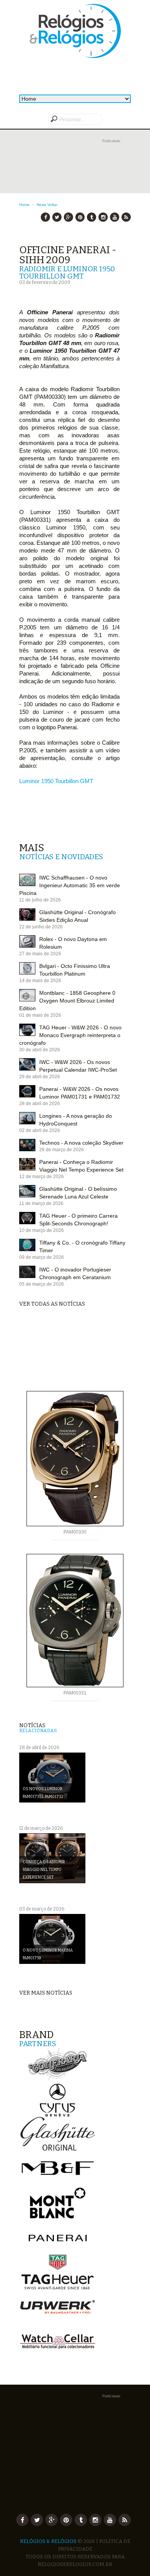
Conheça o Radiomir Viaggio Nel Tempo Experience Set (44, 1870)
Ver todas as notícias (52, 1304)
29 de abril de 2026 (40, 1077)
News (41, 205)
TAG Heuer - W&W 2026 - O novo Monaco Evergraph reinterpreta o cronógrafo (70, 1035)
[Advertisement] (75, 173)
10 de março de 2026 (42, 1230)
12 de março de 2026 (42, 1177)
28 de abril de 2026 (40, 1104)
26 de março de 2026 (62, 1150)
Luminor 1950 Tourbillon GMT (56, 781)
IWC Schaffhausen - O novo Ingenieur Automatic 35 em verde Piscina (70, 885)
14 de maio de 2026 (40, 981)
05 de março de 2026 (42, 1284)
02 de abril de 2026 (40, 1130)
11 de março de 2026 (41, 1203)
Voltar (52, 205)
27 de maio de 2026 (40, 954)
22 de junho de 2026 (41, 927)
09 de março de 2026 (42, 1257)
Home (24, 205)
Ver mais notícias (46, 1993)
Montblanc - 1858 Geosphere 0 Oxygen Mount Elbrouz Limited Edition (67, 1001)
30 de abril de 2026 (40, 1050)
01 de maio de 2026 (40, 1015)
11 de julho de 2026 (40, 900)
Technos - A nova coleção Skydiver (81, 1143)
